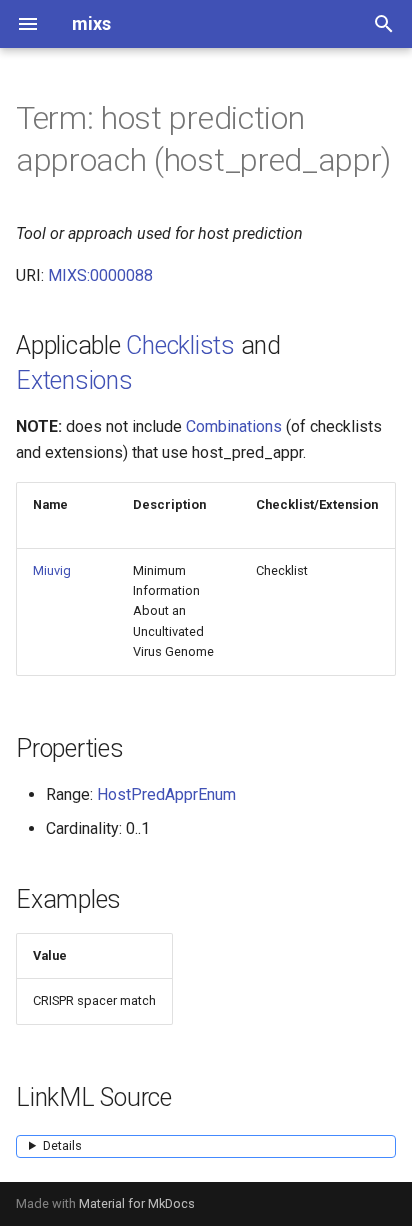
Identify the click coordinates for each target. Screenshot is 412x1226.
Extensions (74, 380)
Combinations (234, 426)
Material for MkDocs (137, 1203)
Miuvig (52, 570)
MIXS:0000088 (100, 275)
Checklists (180, 345)
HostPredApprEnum (166, 794)
